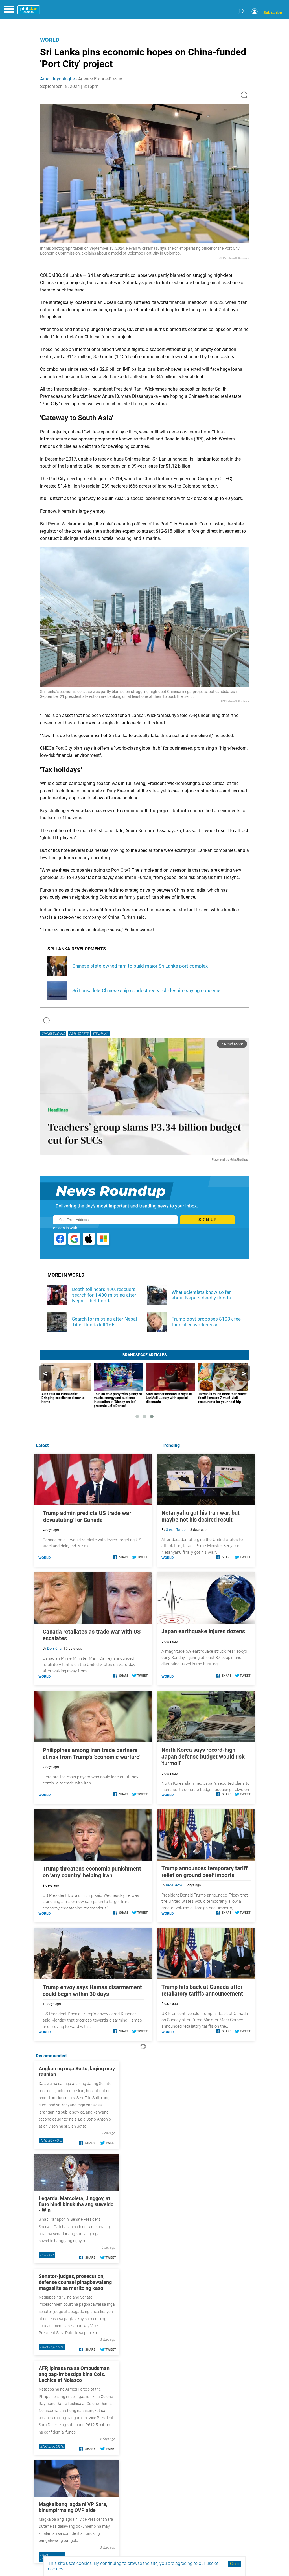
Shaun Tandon (177, 1530)
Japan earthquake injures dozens (203, 1631)
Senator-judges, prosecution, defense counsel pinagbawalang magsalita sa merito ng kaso (75, 2282)
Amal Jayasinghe (57, 79)
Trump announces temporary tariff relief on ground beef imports (204, 1872)
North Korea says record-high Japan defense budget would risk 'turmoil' (203, 1757)
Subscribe (273, 12)
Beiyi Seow (174, 1885)
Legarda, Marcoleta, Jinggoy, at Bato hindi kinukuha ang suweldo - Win (76, 2204)
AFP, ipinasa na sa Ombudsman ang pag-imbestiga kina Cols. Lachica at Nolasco (74, 2374)
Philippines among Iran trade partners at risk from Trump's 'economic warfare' (91, 1753)
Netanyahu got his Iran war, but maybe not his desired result (201, 1516)
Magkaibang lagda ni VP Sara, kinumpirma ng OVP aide (73, 2507)
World (50, 40)
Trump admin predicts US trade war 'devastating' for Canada (87, 1516)
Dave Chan (55, 1648)
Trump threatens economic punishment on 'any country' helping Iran (92, 1872)
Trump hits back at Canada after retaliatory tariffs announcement (202, 1990)
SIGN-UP (207, 1220)
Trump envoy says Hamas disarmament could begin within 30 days (92, 1990)
